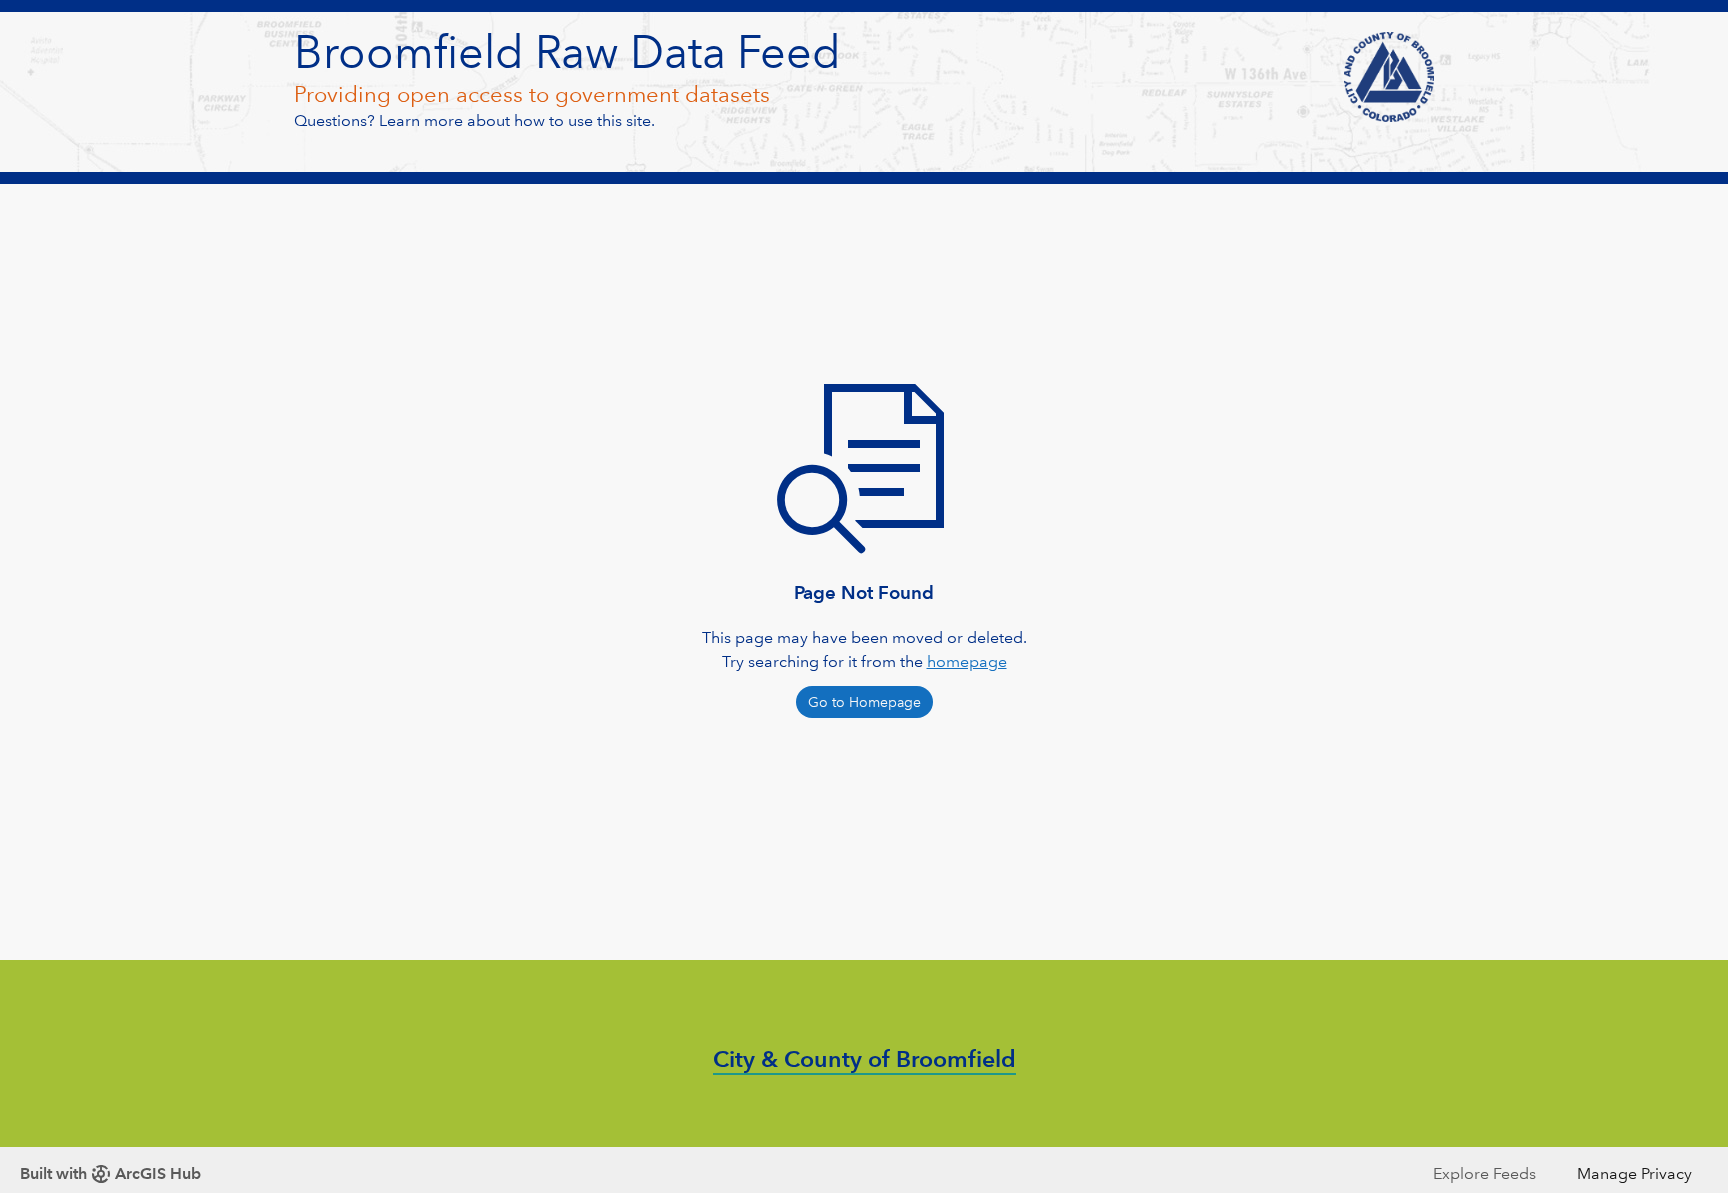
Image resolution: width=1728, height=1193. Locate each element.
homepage (967, 661)
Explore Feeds (1484, 1173)
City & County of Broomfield (864, 1059)
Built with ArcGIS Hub (110, 1173)
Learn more (421, 120)
